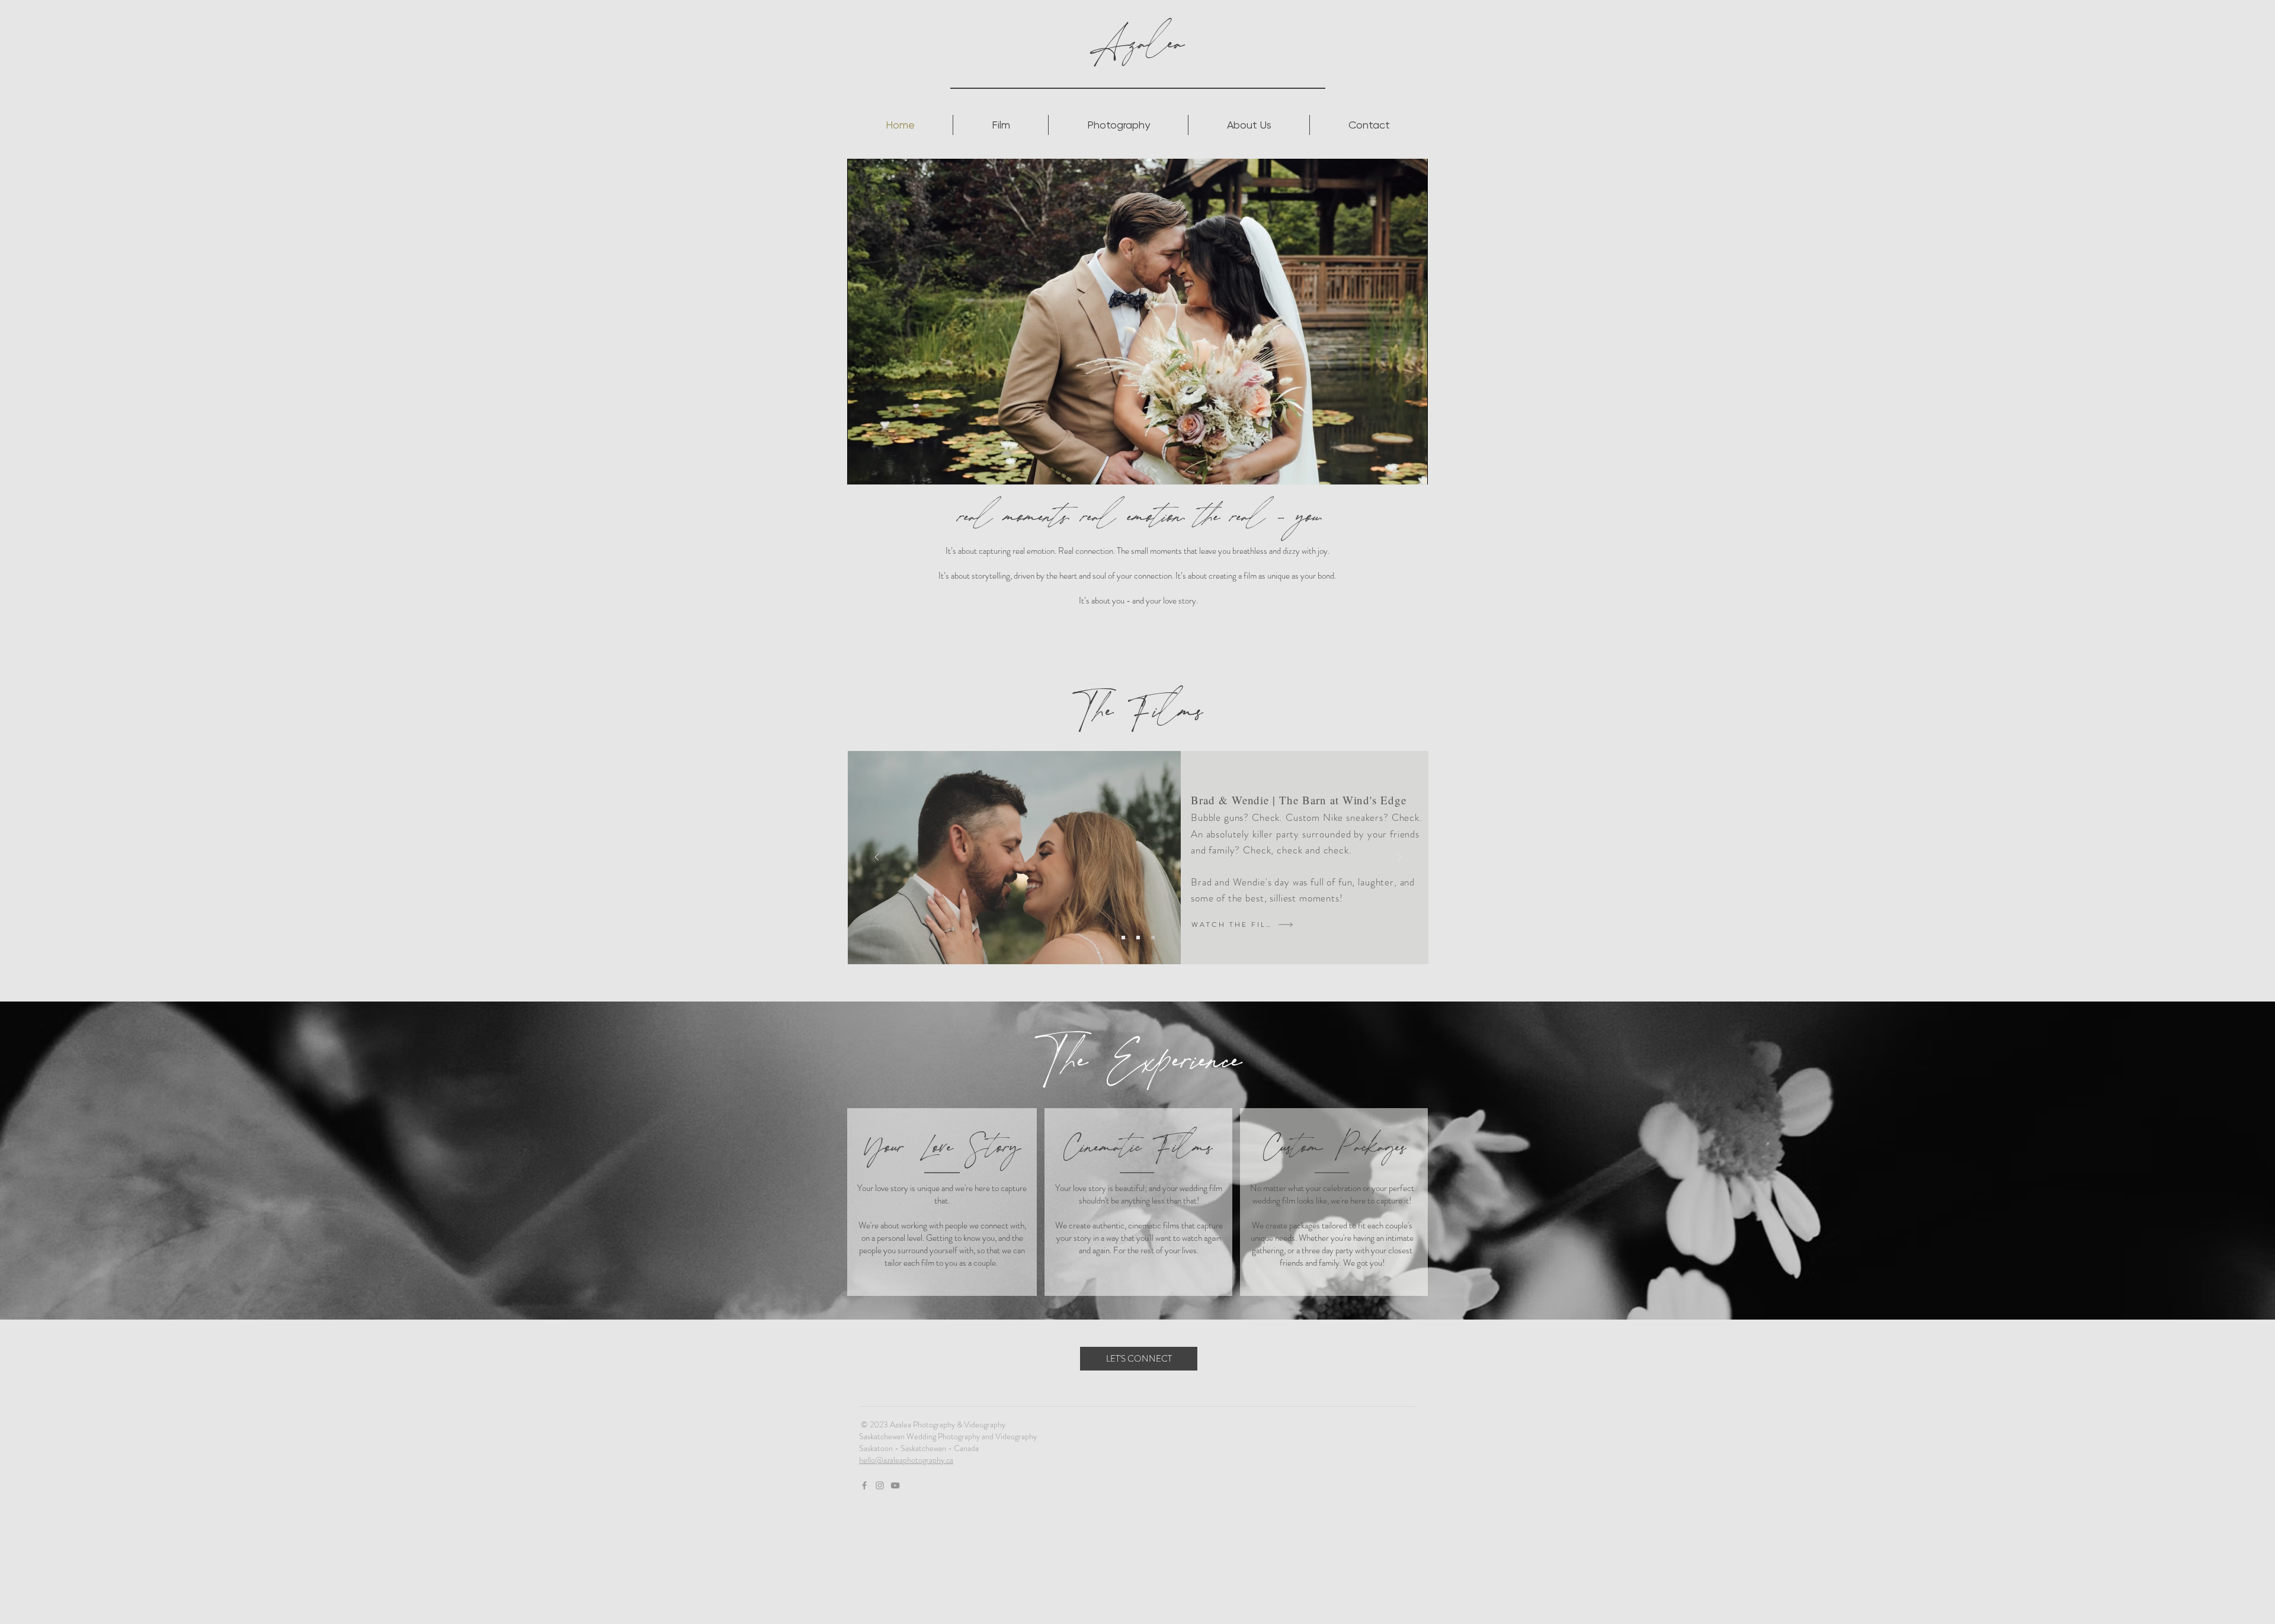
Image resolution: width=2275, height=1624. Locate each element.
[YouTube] (895, 1485)
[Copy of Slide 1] (1138, 938)
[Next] (1399, 858)
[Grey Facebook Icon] (864, 1485)
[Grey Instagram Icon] (880, 1485)
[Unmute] (883, 468)
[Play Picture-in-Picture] (1392, 468)
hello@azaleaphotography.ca (906, 1460)
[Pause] (863, 468)
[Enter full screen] (1412, 468)
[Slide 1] (1123, 938)
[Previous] (877, 858)
